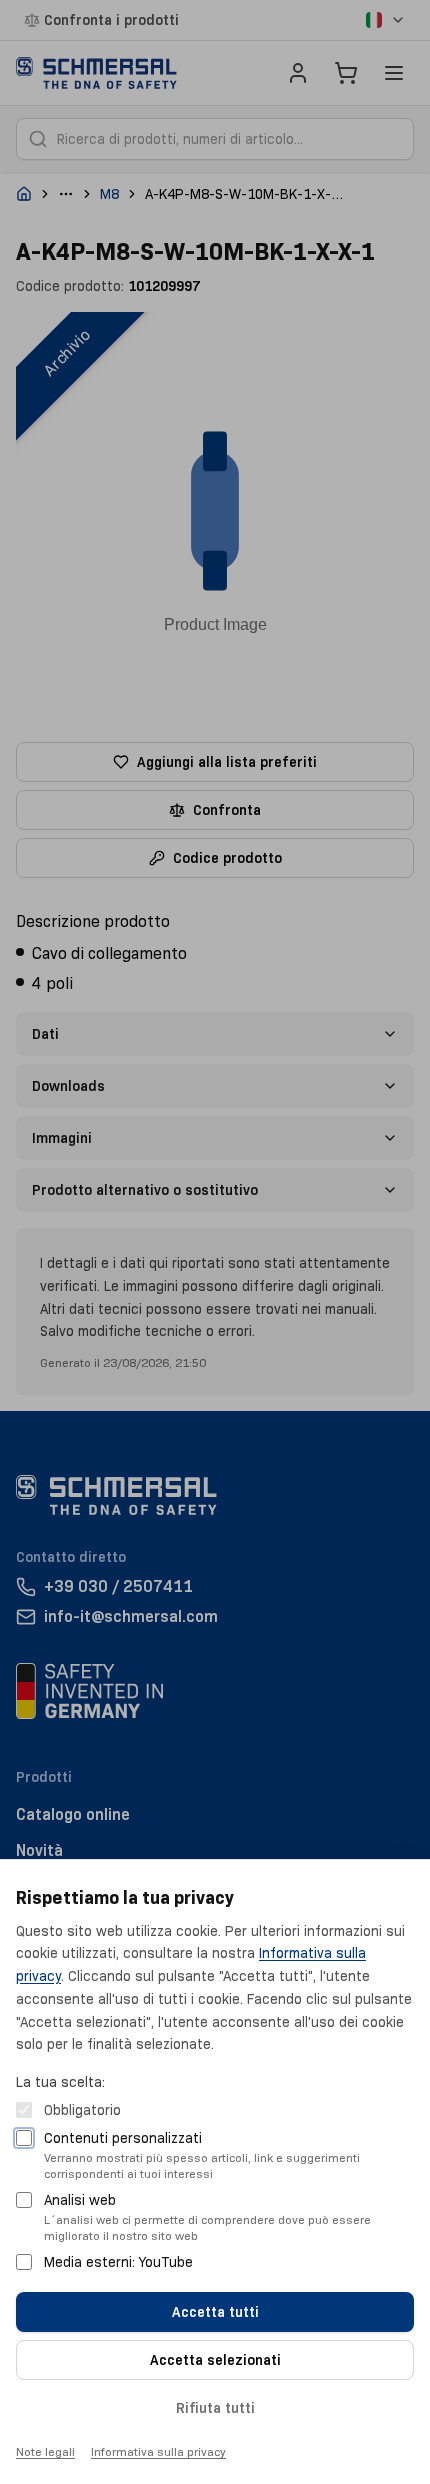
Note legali (45, 2451)
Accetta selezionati (215, 2360)
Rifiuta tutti (215, 2408)
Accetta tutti (215, 2312)
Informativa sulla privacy (158, 2451)
